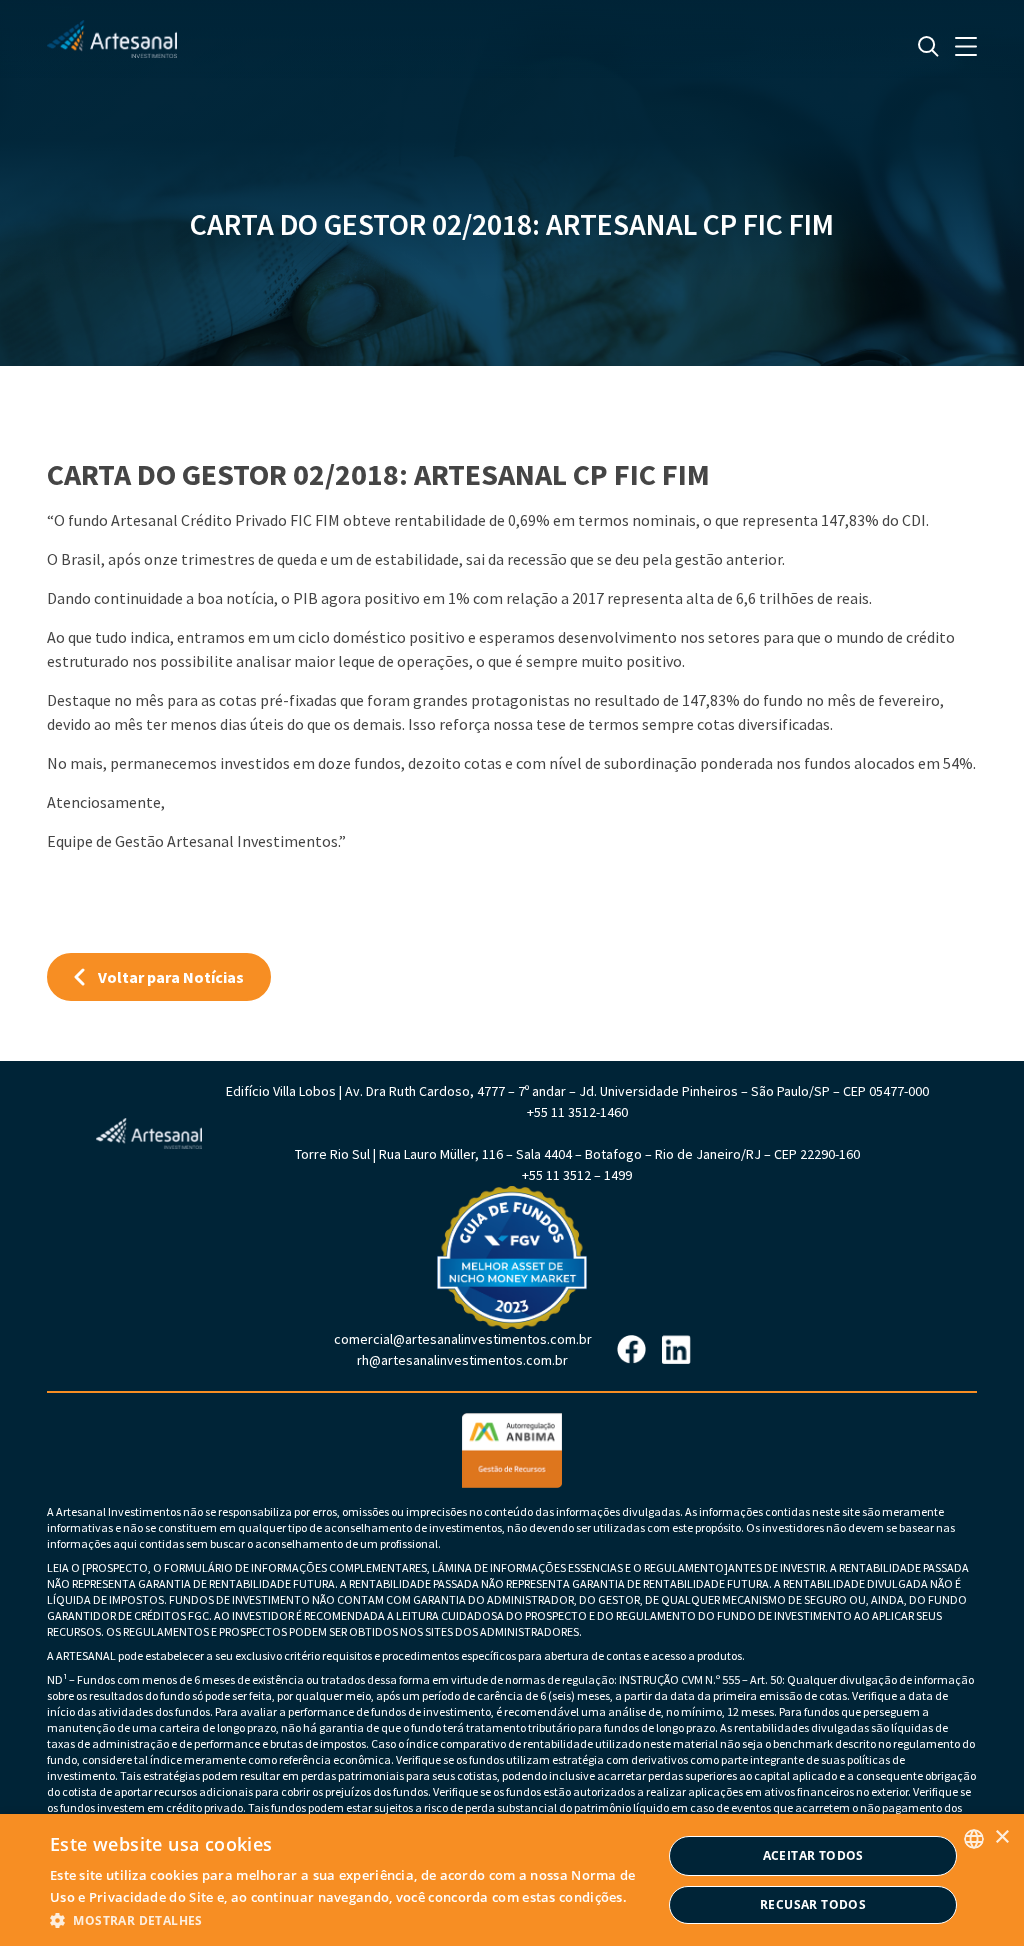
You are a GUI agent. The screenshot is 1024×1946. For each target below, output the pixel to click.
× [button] (1001, 1837)
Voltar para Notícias (171, 977)
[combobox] (974, 1839)
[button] (356, 1919)
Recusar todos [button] (813, 1904)
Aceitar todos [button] (813, 1855)
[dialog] (512, 1880)
